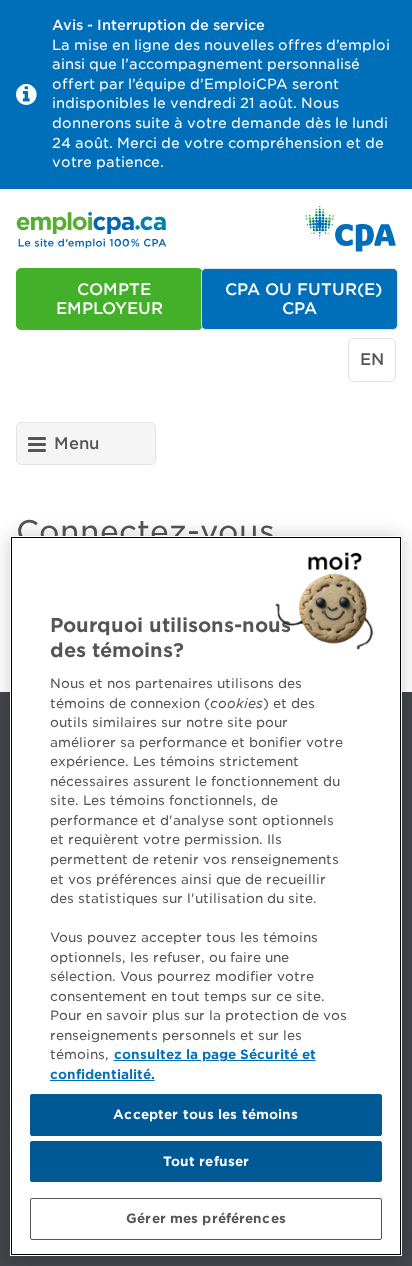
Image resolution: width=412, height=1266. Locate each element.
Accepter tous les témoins (205, 1114)
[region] (206, 896)
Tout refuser (206, 1161)
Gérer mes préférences (206, 1218)
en (372, 359)
